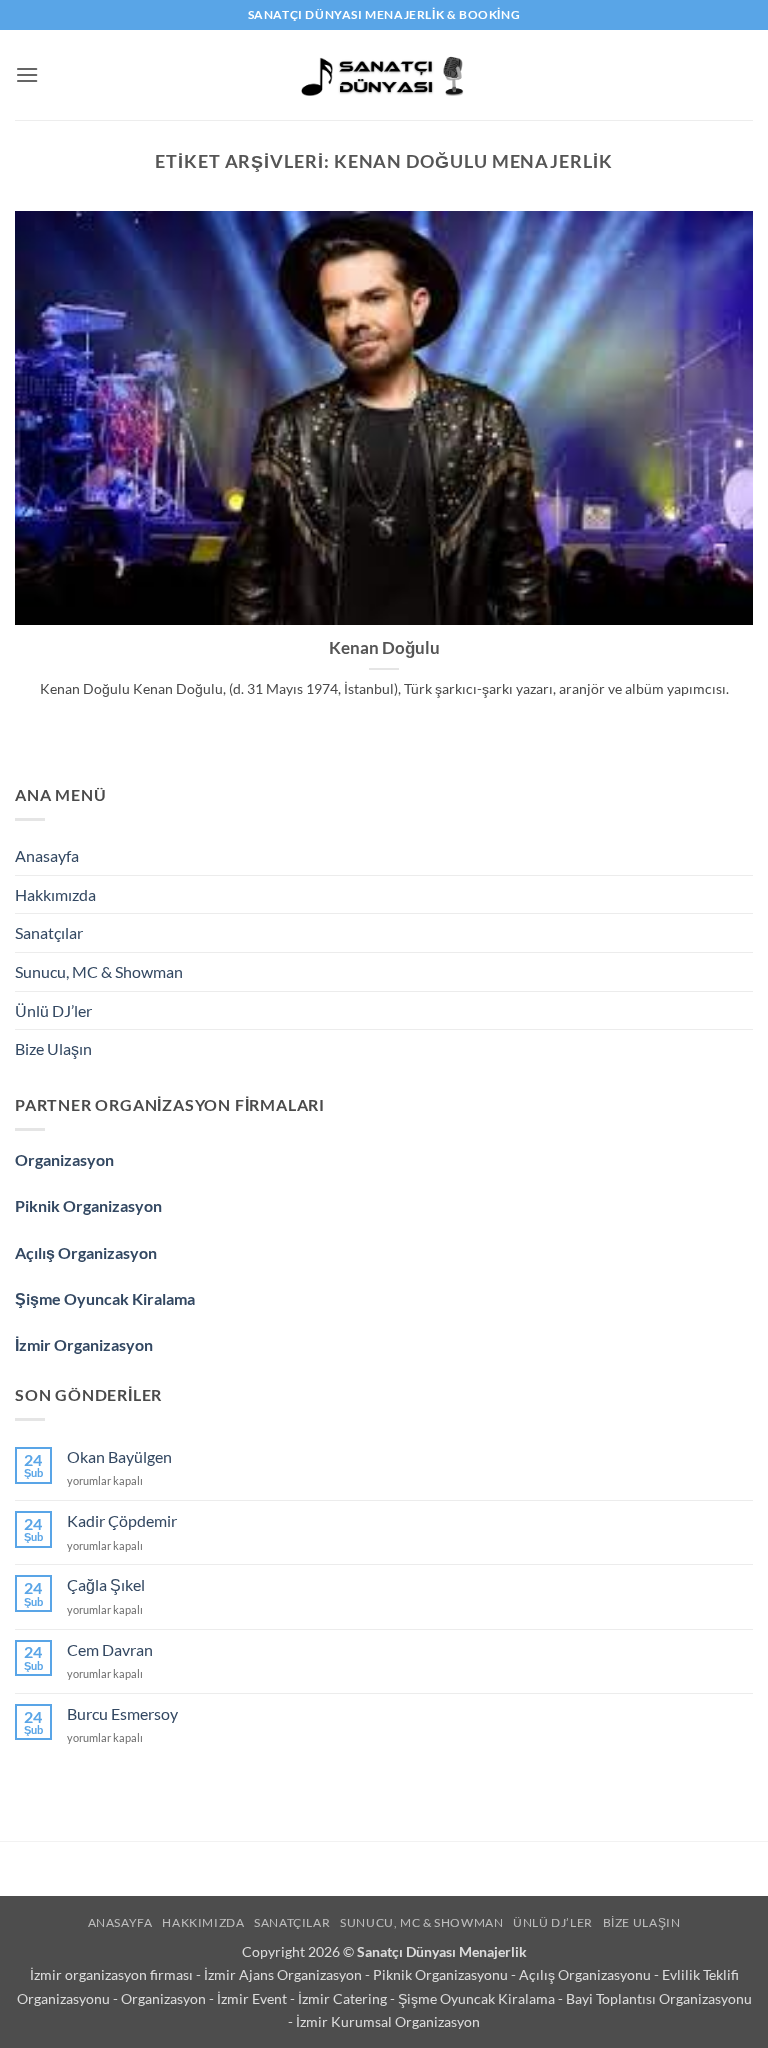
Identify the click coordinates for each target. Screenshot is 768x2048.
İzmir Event (253, 1998)
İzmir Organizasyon (84, 1344)
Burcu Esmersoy (122, 1713)
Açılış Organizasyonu (586, 1974)
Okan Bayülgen (119, 1456)
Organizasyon (64, 1159)
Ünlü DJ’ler (53, 1010)
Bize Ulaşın (53, 1048)
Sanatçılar (49, 932)
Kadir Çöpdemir (122, 1520)
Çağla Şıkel (106, 1584)
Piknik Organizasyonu (442, 1974)
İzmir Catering (344, 1998)
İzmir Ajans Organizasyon (284, 1974)
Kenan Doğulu (384, 648)
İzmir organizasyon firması (113, 1974)
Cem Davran (110, 1649)
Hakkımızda (55, 894)
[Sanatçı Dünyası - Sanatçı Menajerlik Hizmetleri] (384, 75)
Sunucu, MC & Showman (99, 971)
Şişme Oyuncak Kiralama (105, 1298)
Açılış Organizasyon (86, 1252)
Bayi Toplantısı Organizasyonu (659, 1998)
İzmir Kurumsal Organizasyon (388, 2021)
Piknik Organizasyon (88, 1205)
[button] (27, 74)
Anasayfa (47, 855)
